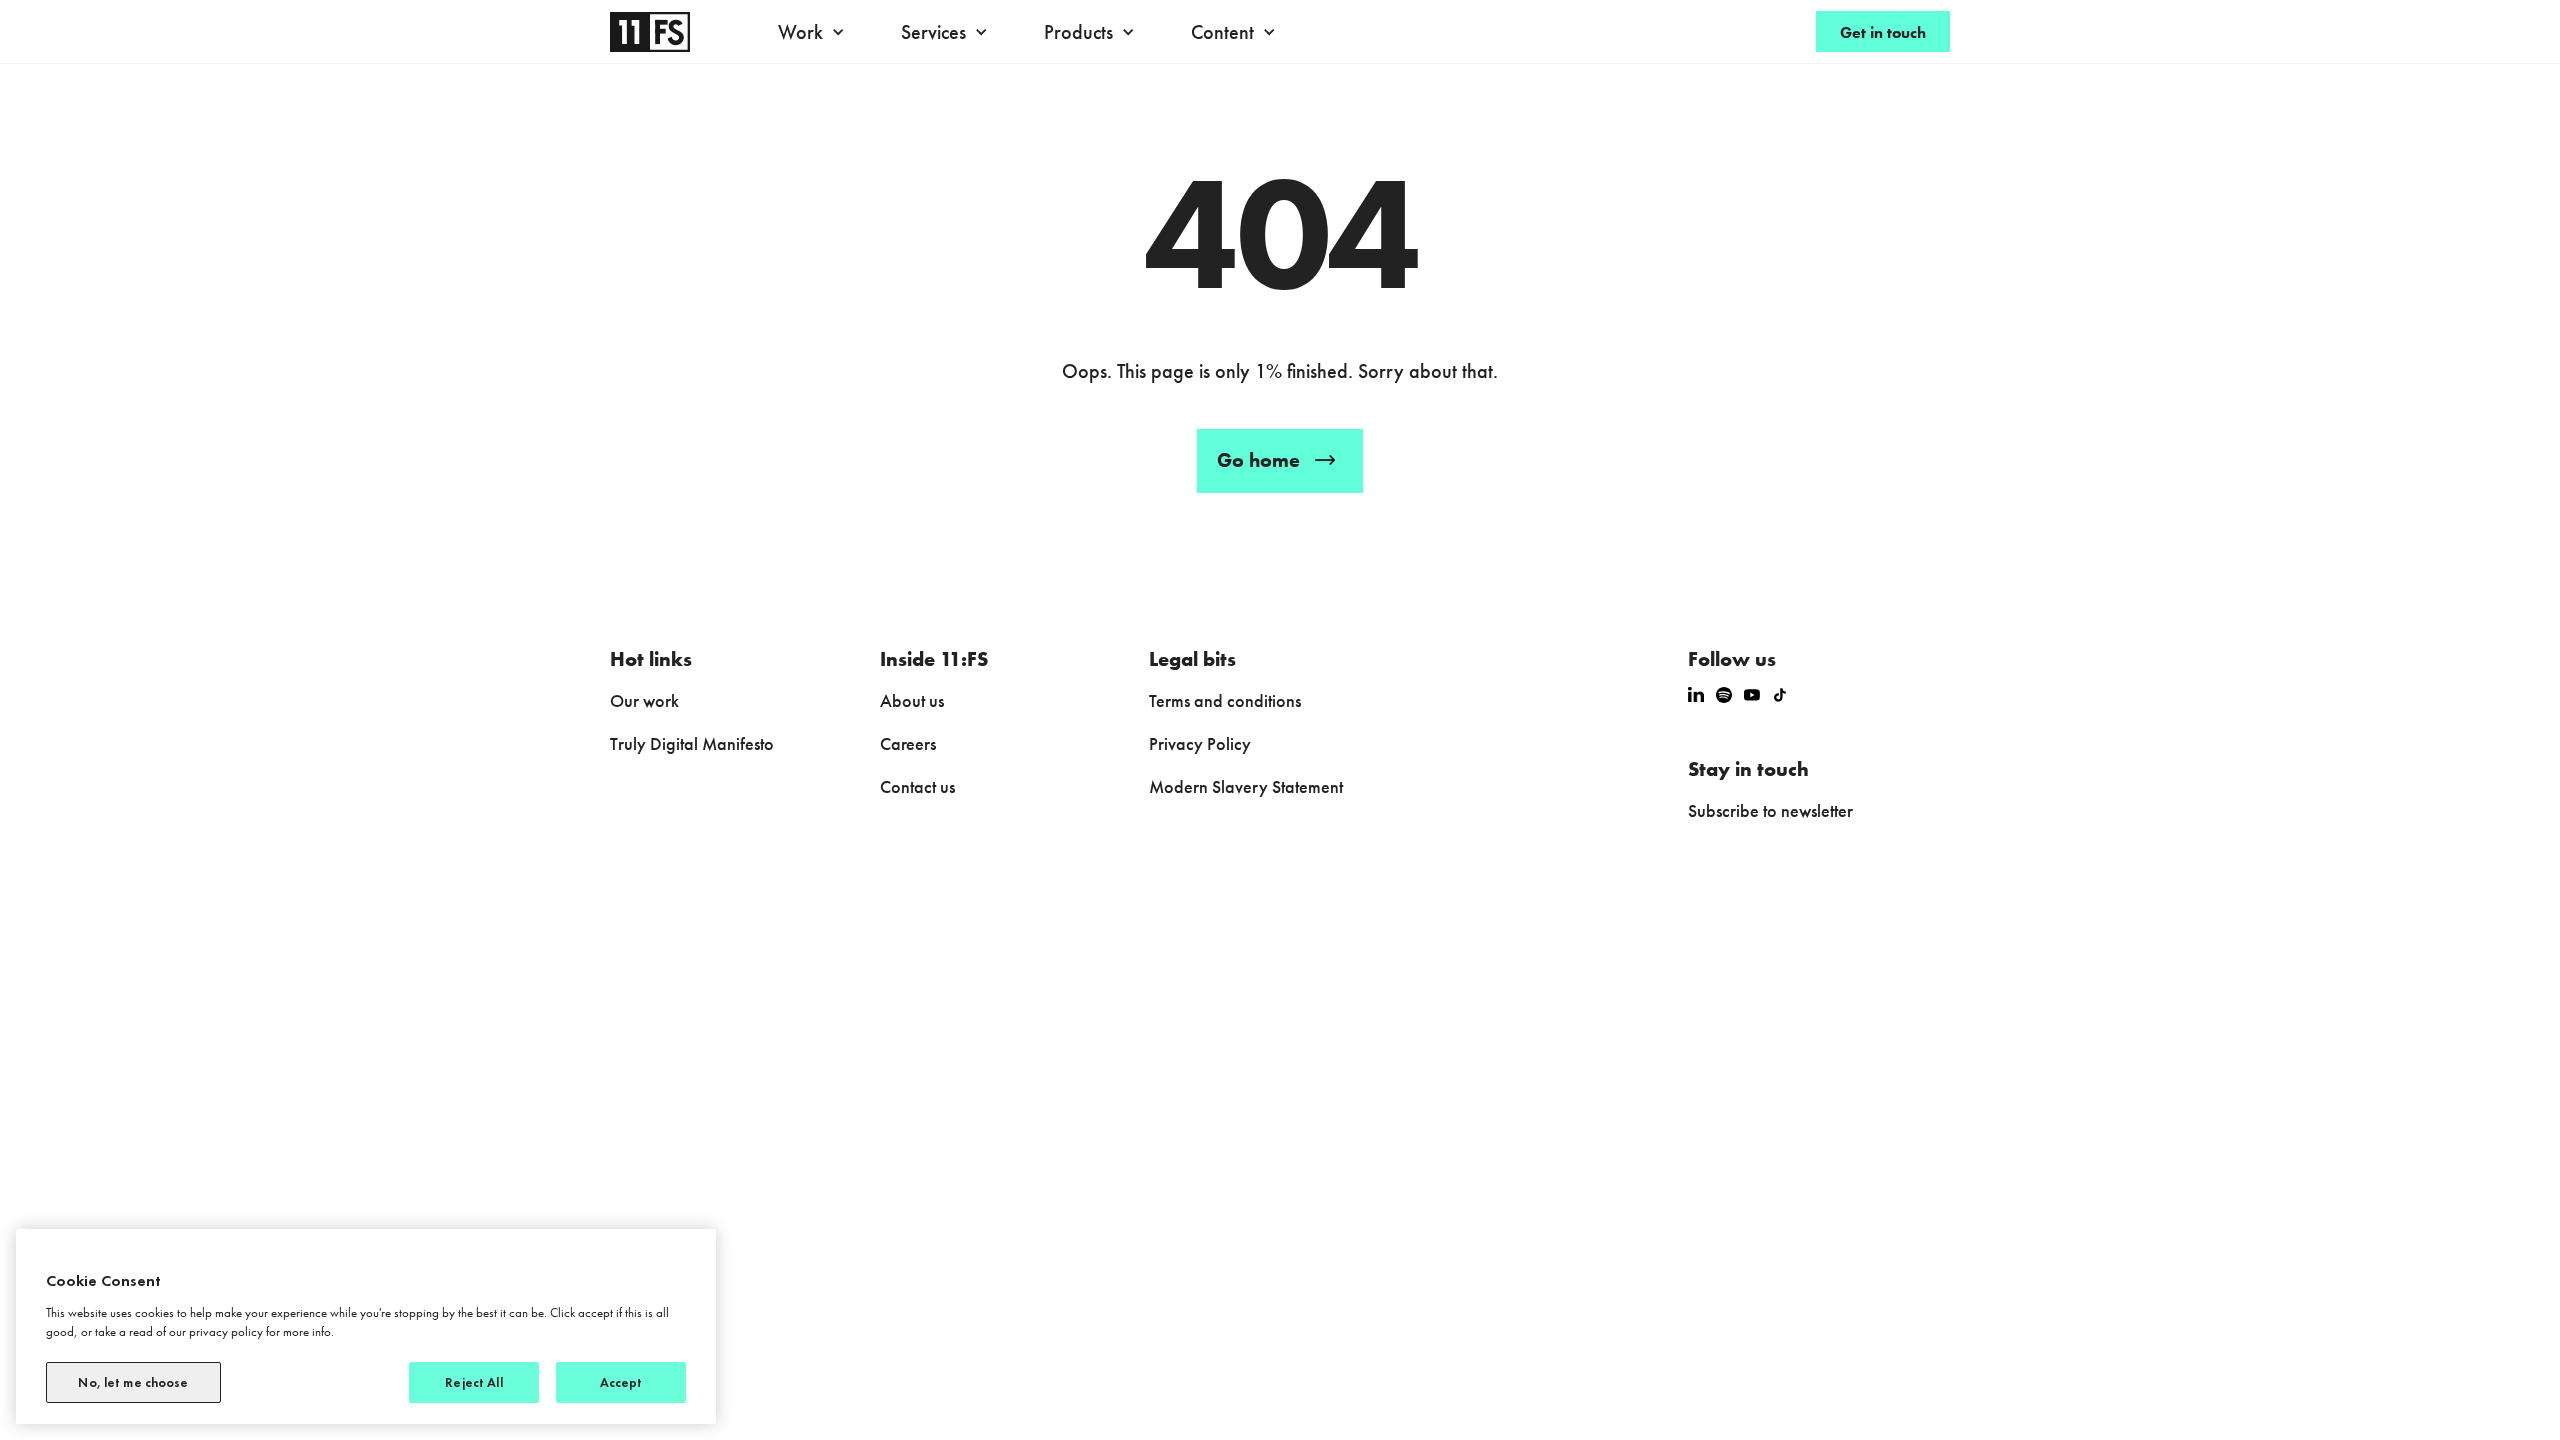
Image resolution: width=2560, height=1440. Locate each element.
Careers (908, 743)
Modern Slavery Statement (1246, 786)
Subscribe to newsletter (1770, 810)
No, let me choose (133, 1382)
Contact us (917, 786)
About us (912, 700)
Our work (644, 700)
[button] (816, 32)
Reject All (473, 1382)
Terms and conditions (1225, 700)
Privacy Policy (1200, 743)
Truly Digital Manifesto (692, 743)
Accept (621, 1382)
